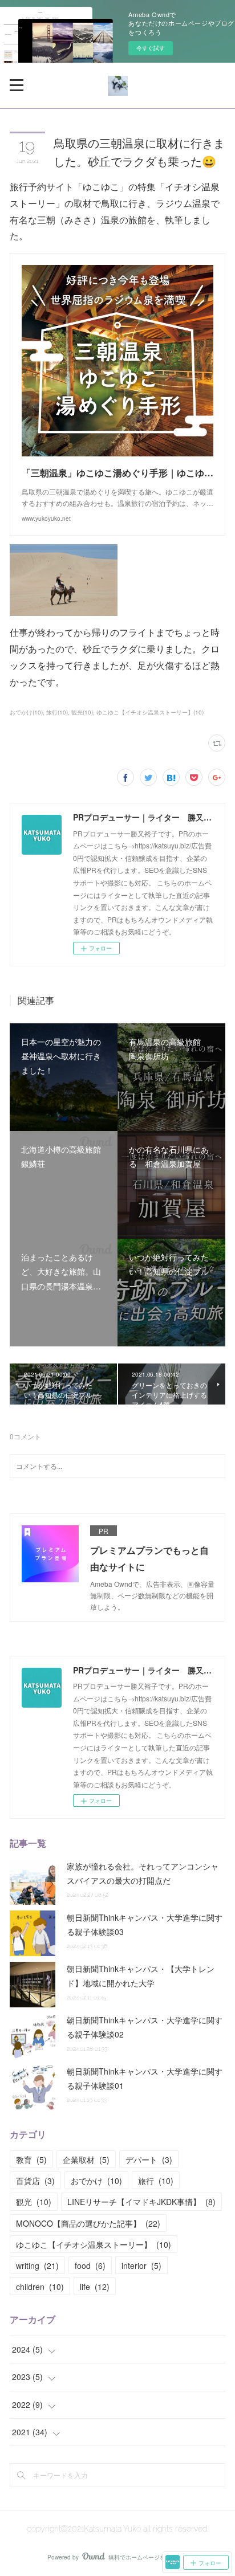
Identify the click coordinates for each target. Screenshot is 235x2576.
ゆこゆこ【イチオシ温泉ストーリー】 (94, 2244)
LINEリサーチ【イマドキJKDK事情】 (141, 2202)
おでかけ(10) (26, 712)
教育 (31, 2159)
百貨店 (35, 2181)
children (40, 2287)
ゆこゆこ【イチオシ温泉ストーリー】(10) (150, 712)
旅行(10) (57, 712)
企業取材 (86, 2159)
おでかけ (96, 2181)
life (95, 2287)
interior (141, 2265)
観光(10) (82, 712)
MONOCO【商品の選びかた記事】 (88, 2223)
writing (37, 2265)
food (90, 2265)
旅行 (156, 2181)
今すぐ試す (151, 48)
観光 (34, 2202)
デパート (149, 2159)
